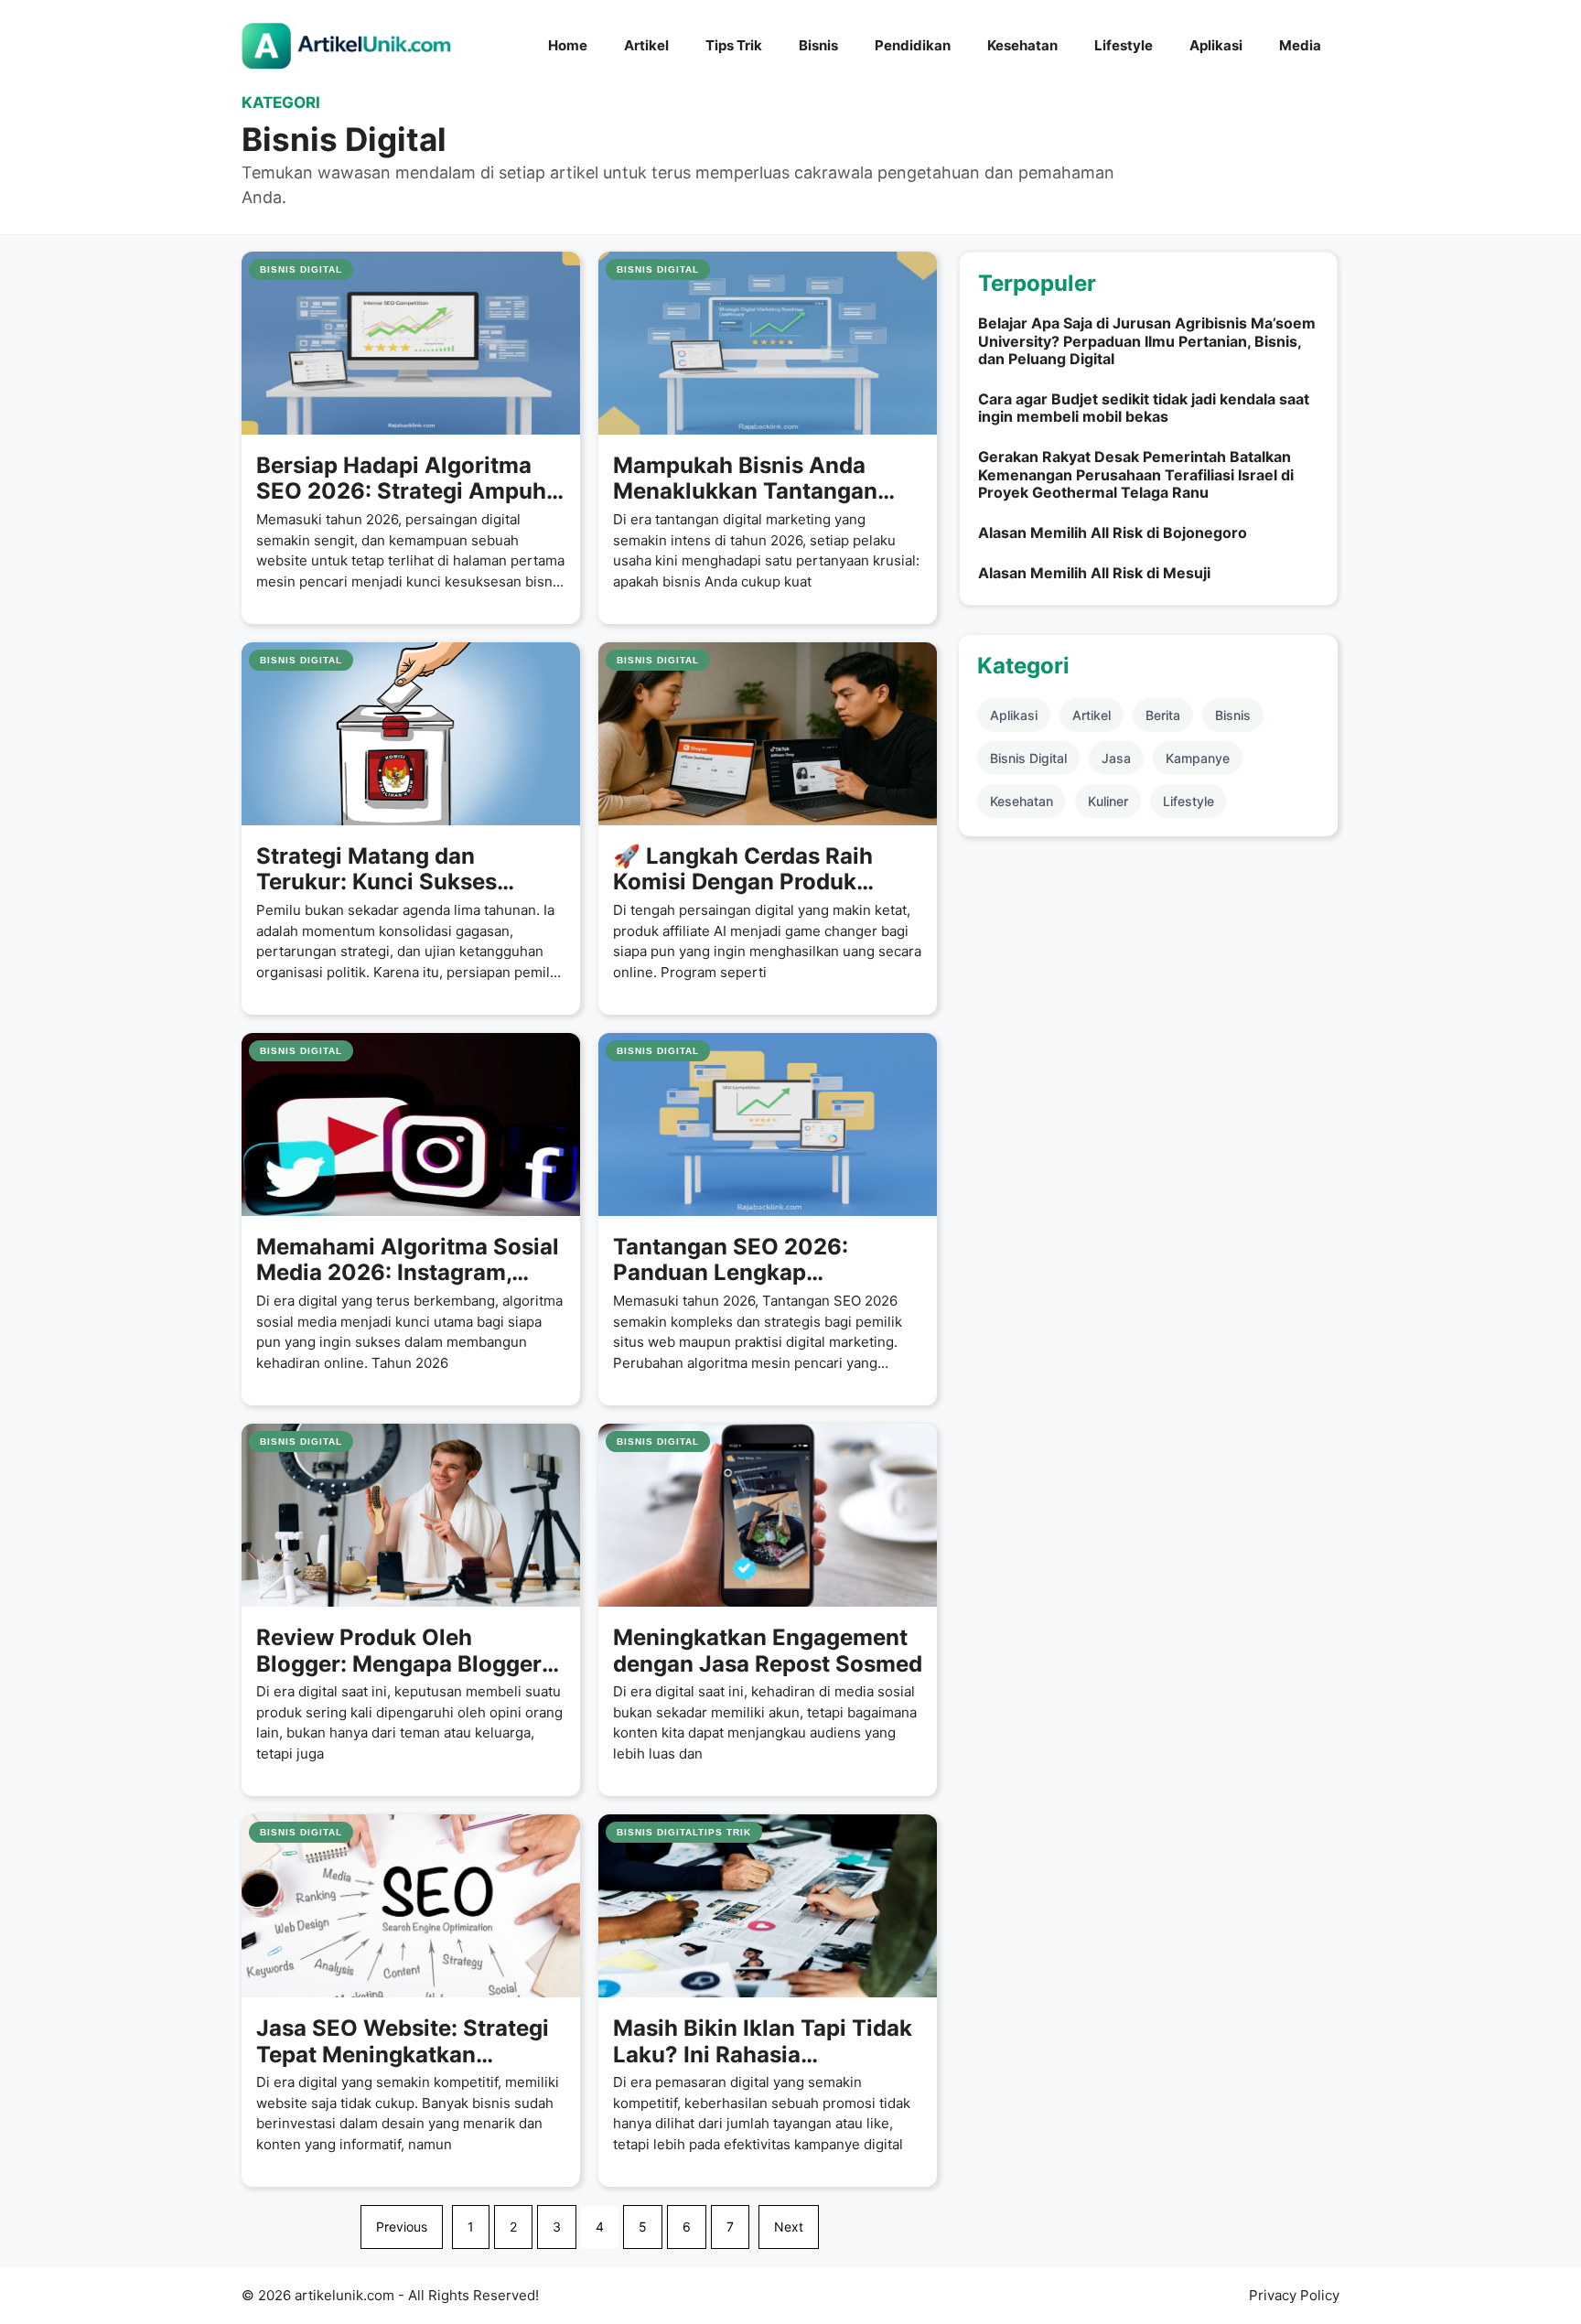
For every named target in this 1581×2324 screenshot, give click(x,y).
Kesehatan (1022, 45)
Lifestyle (1124, 45)
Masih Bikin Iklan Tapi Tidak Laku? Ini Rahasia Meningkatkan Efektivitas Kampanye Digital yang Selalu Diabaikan (763, 2042)
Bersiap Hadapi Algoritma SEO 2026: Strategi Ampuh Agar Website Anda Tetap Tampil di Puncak (401, 479)
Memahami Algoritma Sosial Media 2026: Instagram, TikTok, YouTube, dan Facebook (408, 1261)
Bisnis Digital (1028, 758)
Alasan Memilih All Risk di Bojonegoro (1113, 533)
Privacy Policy (1294, 2295)
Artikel (646, 45)
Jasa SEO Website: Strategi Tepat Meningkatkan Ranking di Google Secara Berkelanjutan (403, 2042)
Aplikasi (1216, 45)
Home (568, 45)
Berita (1163, 715)
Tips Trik (734, 45)
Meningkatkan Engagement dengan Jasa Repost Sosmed (768, 1651)
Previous (402, 2227)
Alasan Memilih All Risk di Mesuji (1094, 573)
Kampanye (1198, 758)
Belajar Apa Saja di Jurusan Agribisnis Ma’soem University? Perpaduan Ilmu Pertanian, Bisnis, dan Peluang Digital (1147, 340)
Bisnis (818, 45)
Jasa (1116, 758)
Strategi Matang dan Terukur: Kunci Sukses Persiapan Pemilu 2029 (382, 870)
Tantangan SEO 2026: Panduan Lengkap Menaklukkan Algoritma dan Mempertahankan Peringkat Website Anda (764, 1261)
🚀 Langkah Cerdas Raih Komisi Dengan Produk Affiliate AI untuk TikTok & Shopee (753, 870)
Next (789, 2227)
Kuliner (1108, 801)
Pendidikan (913, 45)
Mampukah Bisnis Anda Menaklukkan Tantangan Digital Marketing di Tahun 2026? (754, 479)
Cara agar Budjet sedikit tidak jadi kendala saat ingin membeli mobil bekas (1144, 408)
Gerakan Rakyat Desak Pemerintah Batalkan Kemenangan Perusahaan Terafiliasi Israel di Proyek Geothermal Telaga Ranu (1136, 474)
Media (1300, 45)
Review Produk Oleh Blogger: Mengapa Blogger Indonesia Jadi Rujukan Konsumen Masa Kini (399, 1652)
